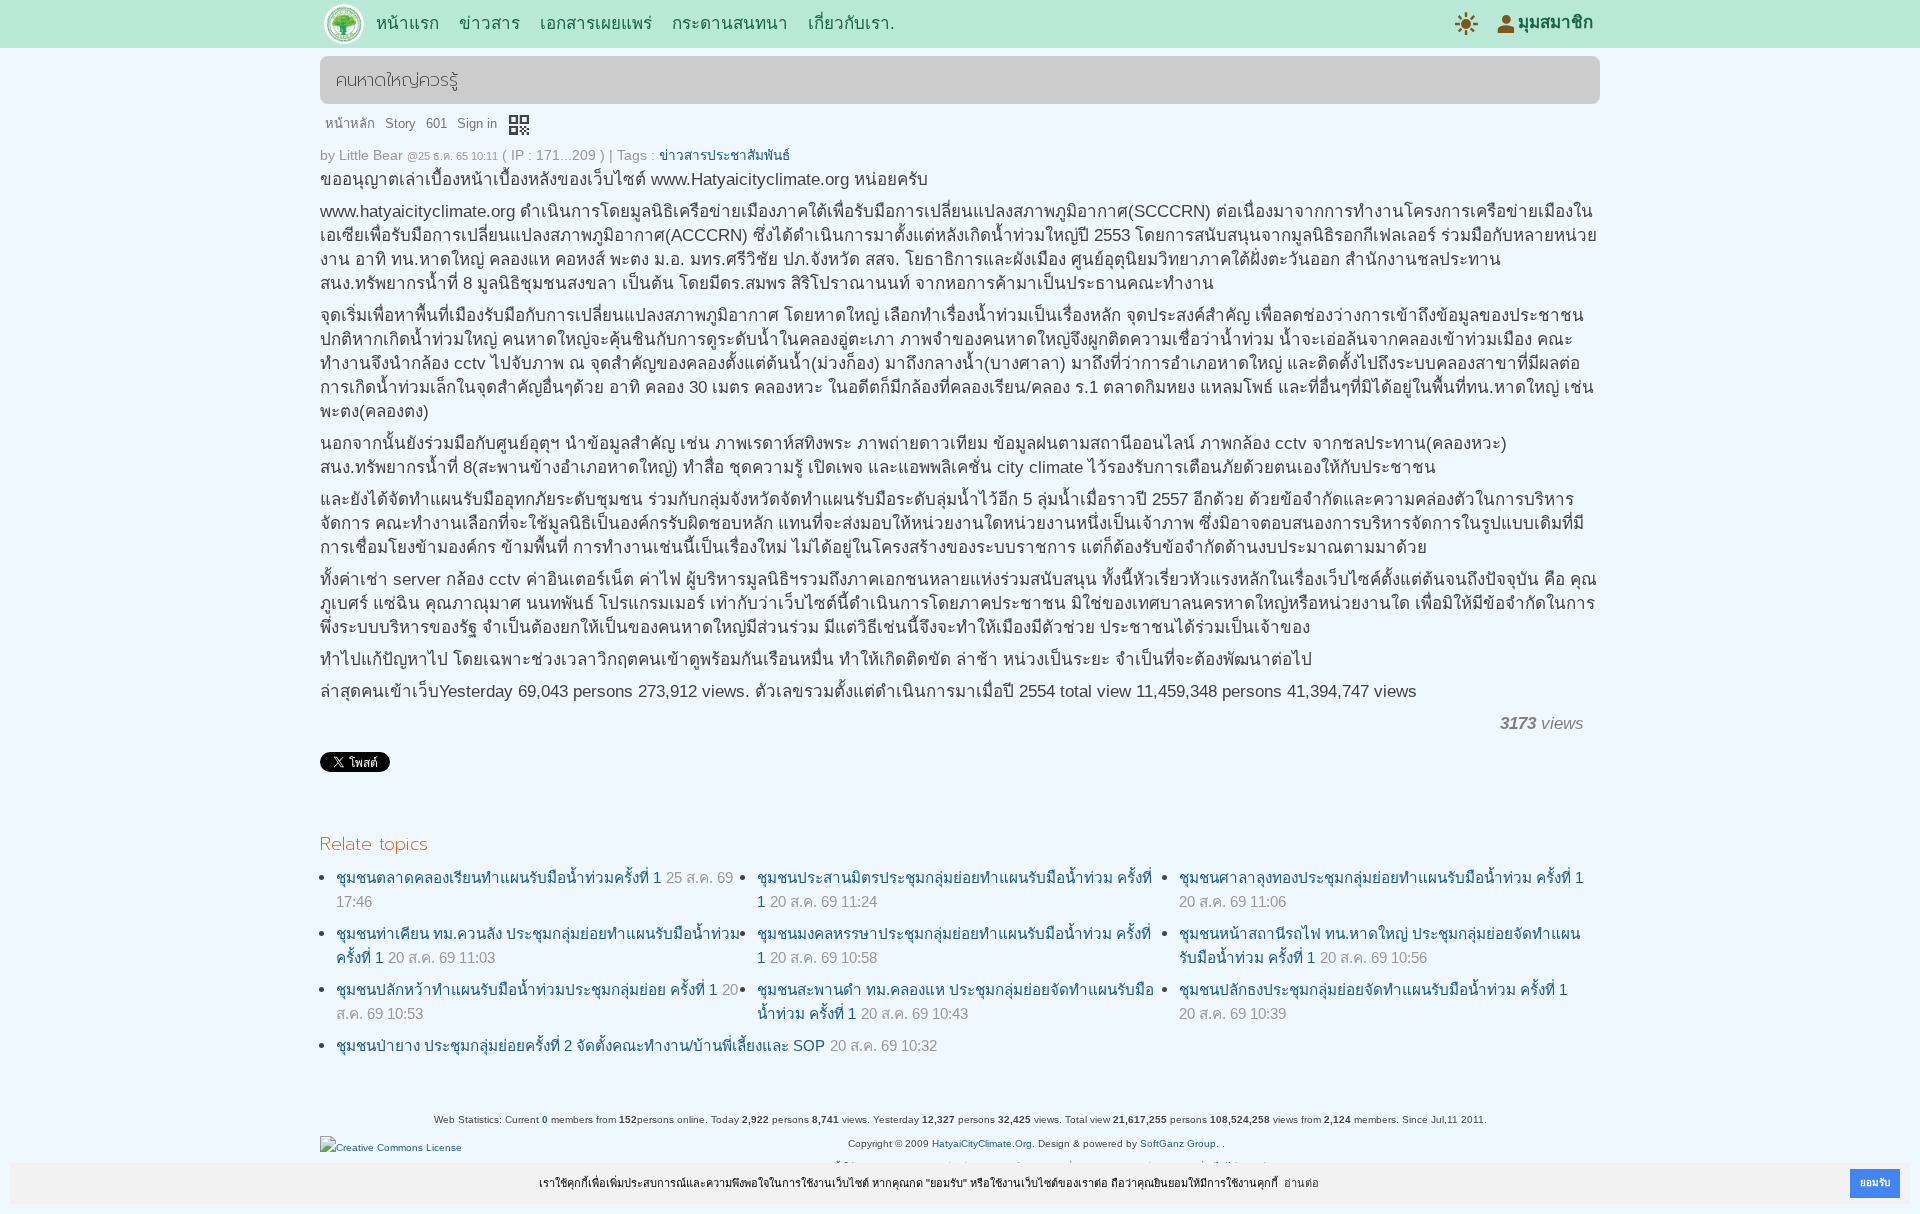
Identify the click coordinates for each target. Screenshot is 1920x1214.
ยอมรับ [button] (1875, 1182)
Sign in (477, 123)
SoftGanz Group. (1179, 1143)
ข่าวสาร (489, 23)
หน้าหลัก (350, 123)
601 (436, 123)
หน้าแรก (407, 23)
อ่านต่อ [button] (1301, 1183)
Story (400, 123)
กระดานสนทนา (730, 23)
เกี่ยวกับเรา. (851, 23)
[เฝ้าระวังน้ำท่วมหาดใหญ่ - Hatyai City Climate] (344, 28)
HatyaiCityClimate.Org (982, 1143)
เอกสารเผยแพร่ (596, 23)
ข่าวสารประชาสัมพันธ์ (724, 155)
